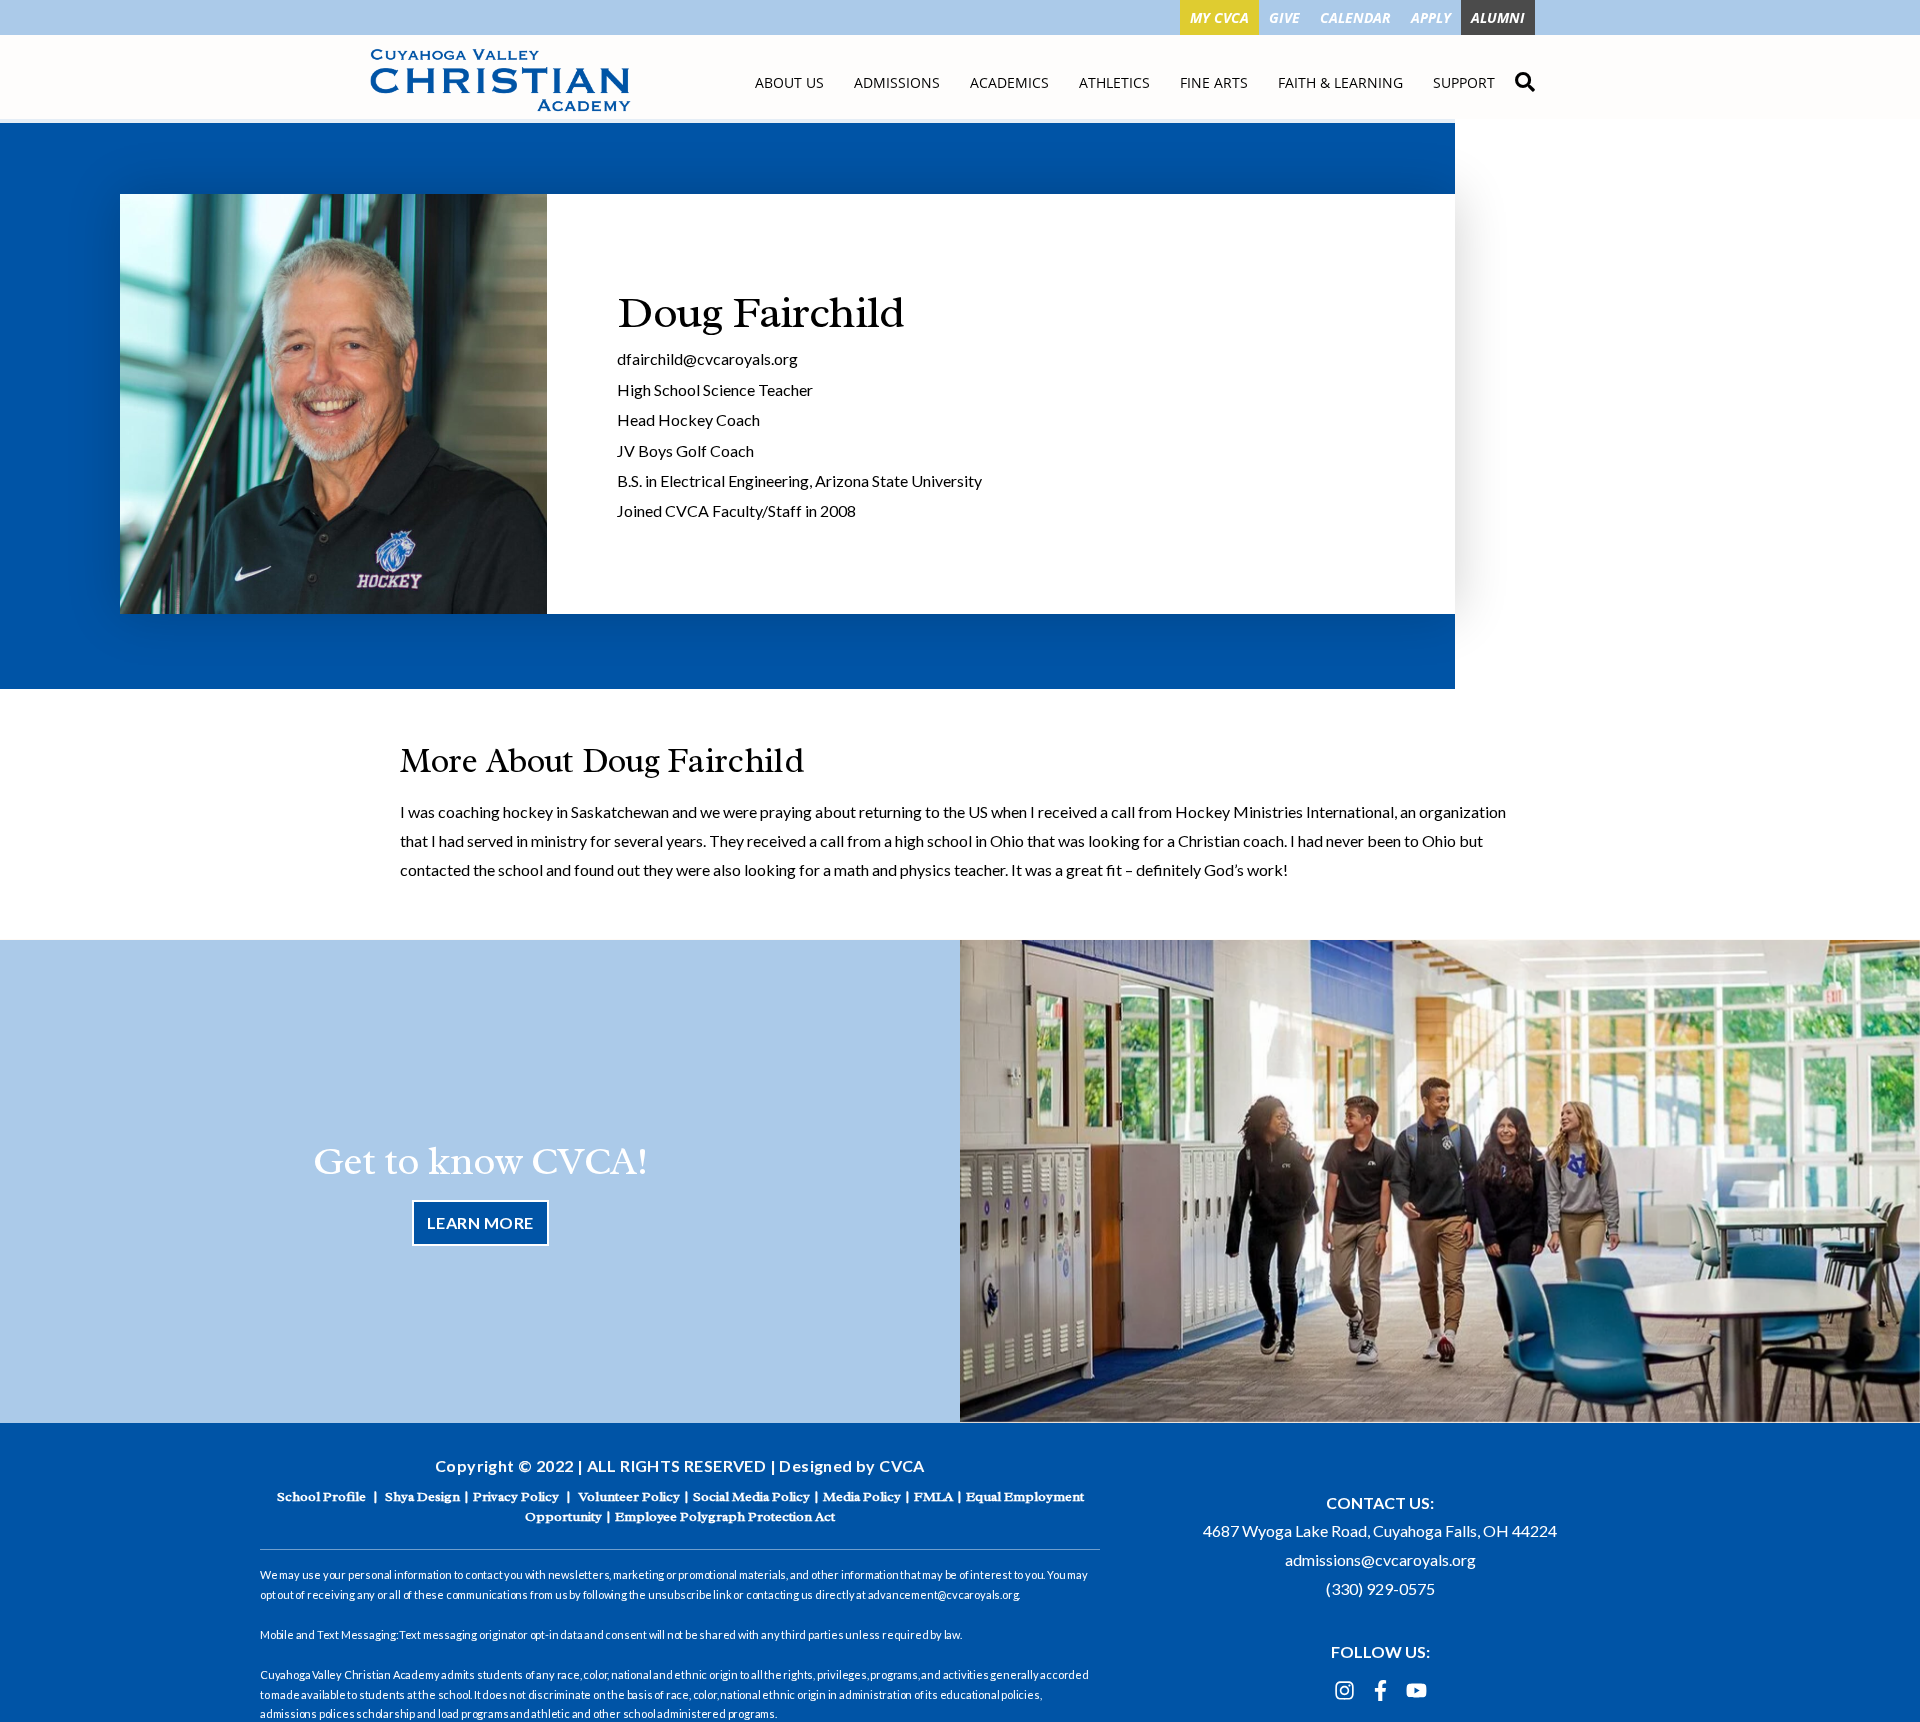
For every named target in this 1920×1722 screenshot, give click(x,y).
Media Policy (862, 1496)
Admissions (897, 82)
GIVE (1284, 17)
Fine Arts (1214, 82)
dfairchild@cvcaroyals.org (707, 358)
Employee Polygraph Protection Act (725, 1516)
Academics (1009, 82)
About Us (789, 82)
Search (1525, 79)
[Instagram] (1344, 1690)
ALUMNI (1498, 17)
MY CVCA (1219, 17)
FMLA (933, 1496)
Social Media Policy (751, 1496)
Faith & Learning (1340, 82)
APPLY (1431, 17)
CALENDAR (1355, 17)
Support (1464, 82)
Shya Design (422, 1496)
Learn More (480, 1222)
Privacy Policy (516, 1496)
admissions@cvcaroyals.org (1380, 1559)
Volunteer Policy (629, 1496)
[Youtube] (1416, 1690)
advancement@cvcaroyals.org (943, 1594)
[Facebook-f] (1380, 1690)
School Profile (321, 1496)
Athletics (1114, 82)
